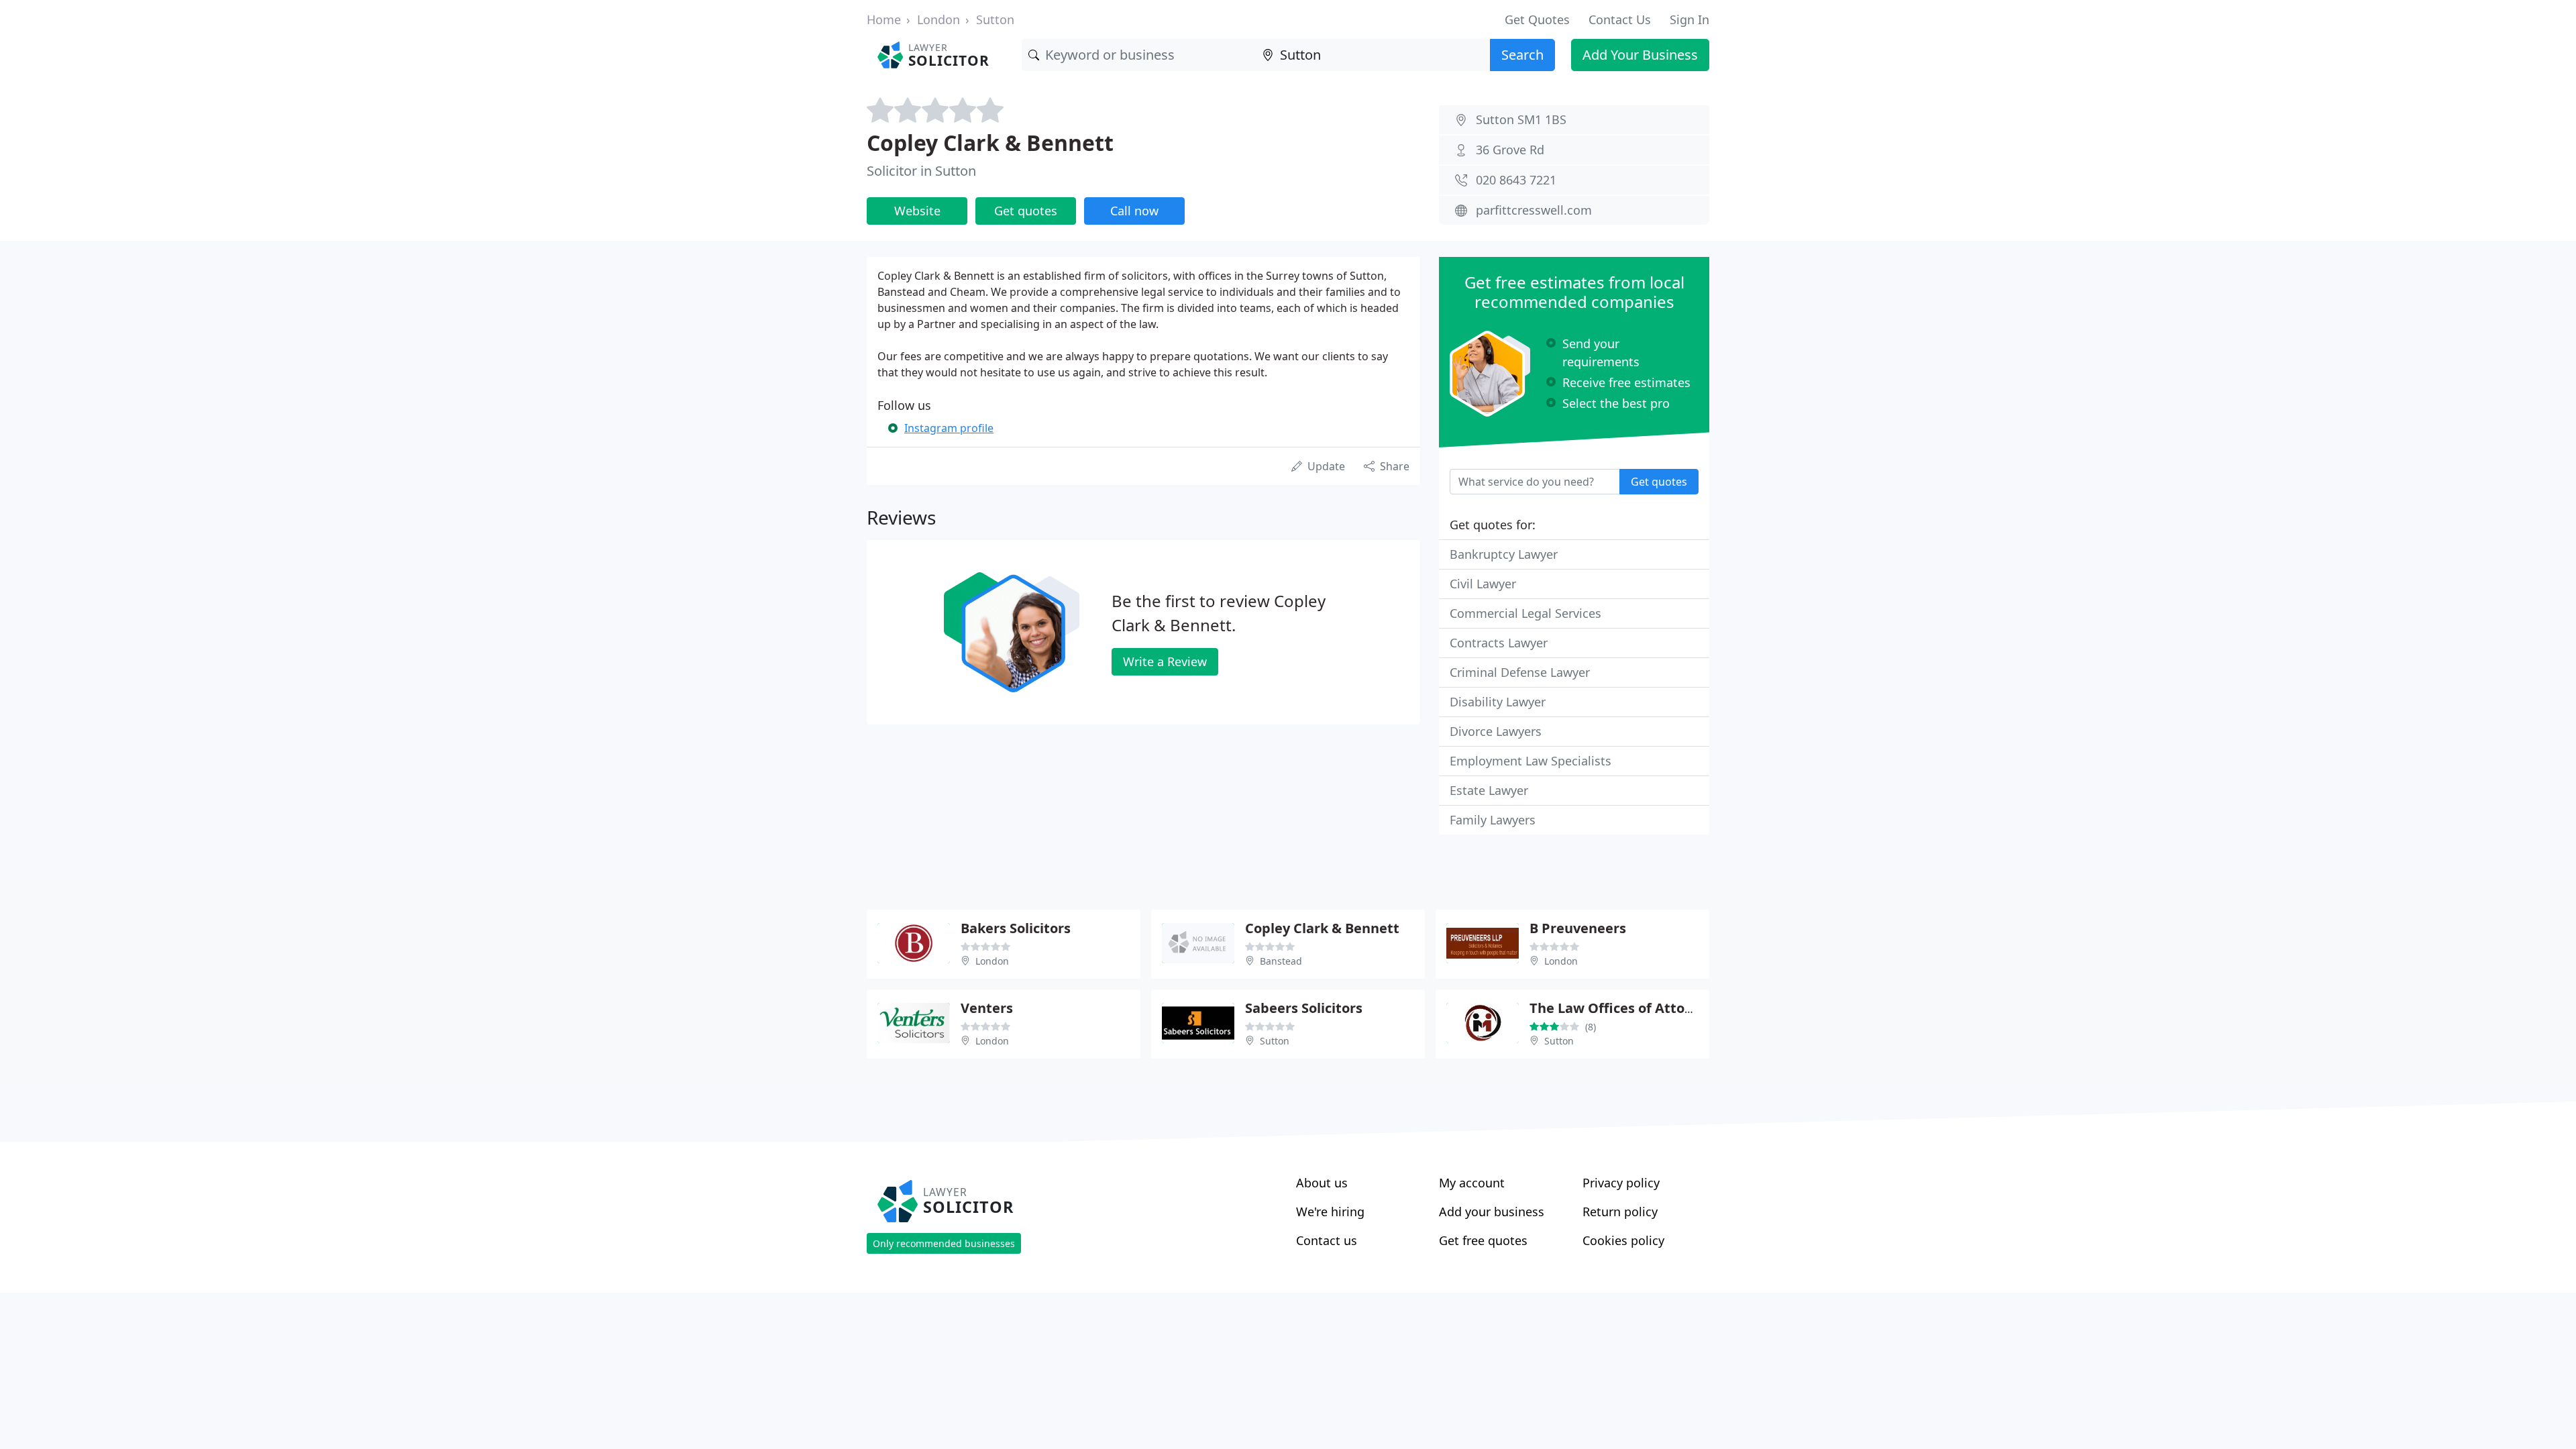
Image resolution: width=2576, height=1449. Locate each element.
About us (1322, 1183)
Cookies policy (1623, 1240)
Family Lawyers (1493, 820)
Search (1522, 55)
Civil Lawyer (1483, 584)
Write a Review (1165, 661)
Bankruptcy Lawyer (1504, 554)
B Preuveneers (1578, 928)
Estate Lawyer (1489, 790)
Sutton (995, 19)
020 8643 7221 (1516, 180)
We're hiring (1330, 1212)
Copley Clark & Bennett (990, 143)
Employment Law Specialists (1531, 761)
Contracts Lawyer (1499, 643)
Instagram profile (949, 428)
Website (917, 211)
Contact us (1327, 1240)
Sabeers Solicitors (1304, 1008)
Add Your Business (1640, 55)
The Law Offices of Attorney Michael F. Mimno (1682, 1008)
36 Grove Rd (1510, 150)
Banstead (1281, 961)
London (938, 19)
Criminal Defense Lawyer (1520, 672)
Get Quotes (1537, 19)
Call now (1134, 211)
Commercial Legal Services (1525, 613)
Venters (987, 1008)
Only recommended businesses (944, 1243)
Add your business (1492, 1212)
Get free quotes (1483, 1240)
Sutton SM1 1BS (1521, 119)
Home (884, 19)
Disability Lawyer (1498, 702)
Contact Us (1620, 19)
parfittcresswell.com (1534, 210)
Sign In (1689, 19)
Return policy (1620, 1212)
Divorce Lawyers (1496, 731)
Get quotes (1026, 211)
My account (1472, 1183)
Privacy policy (1621, 1183)
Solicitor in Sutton (921, 171)
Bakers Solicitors (1016, 928)
